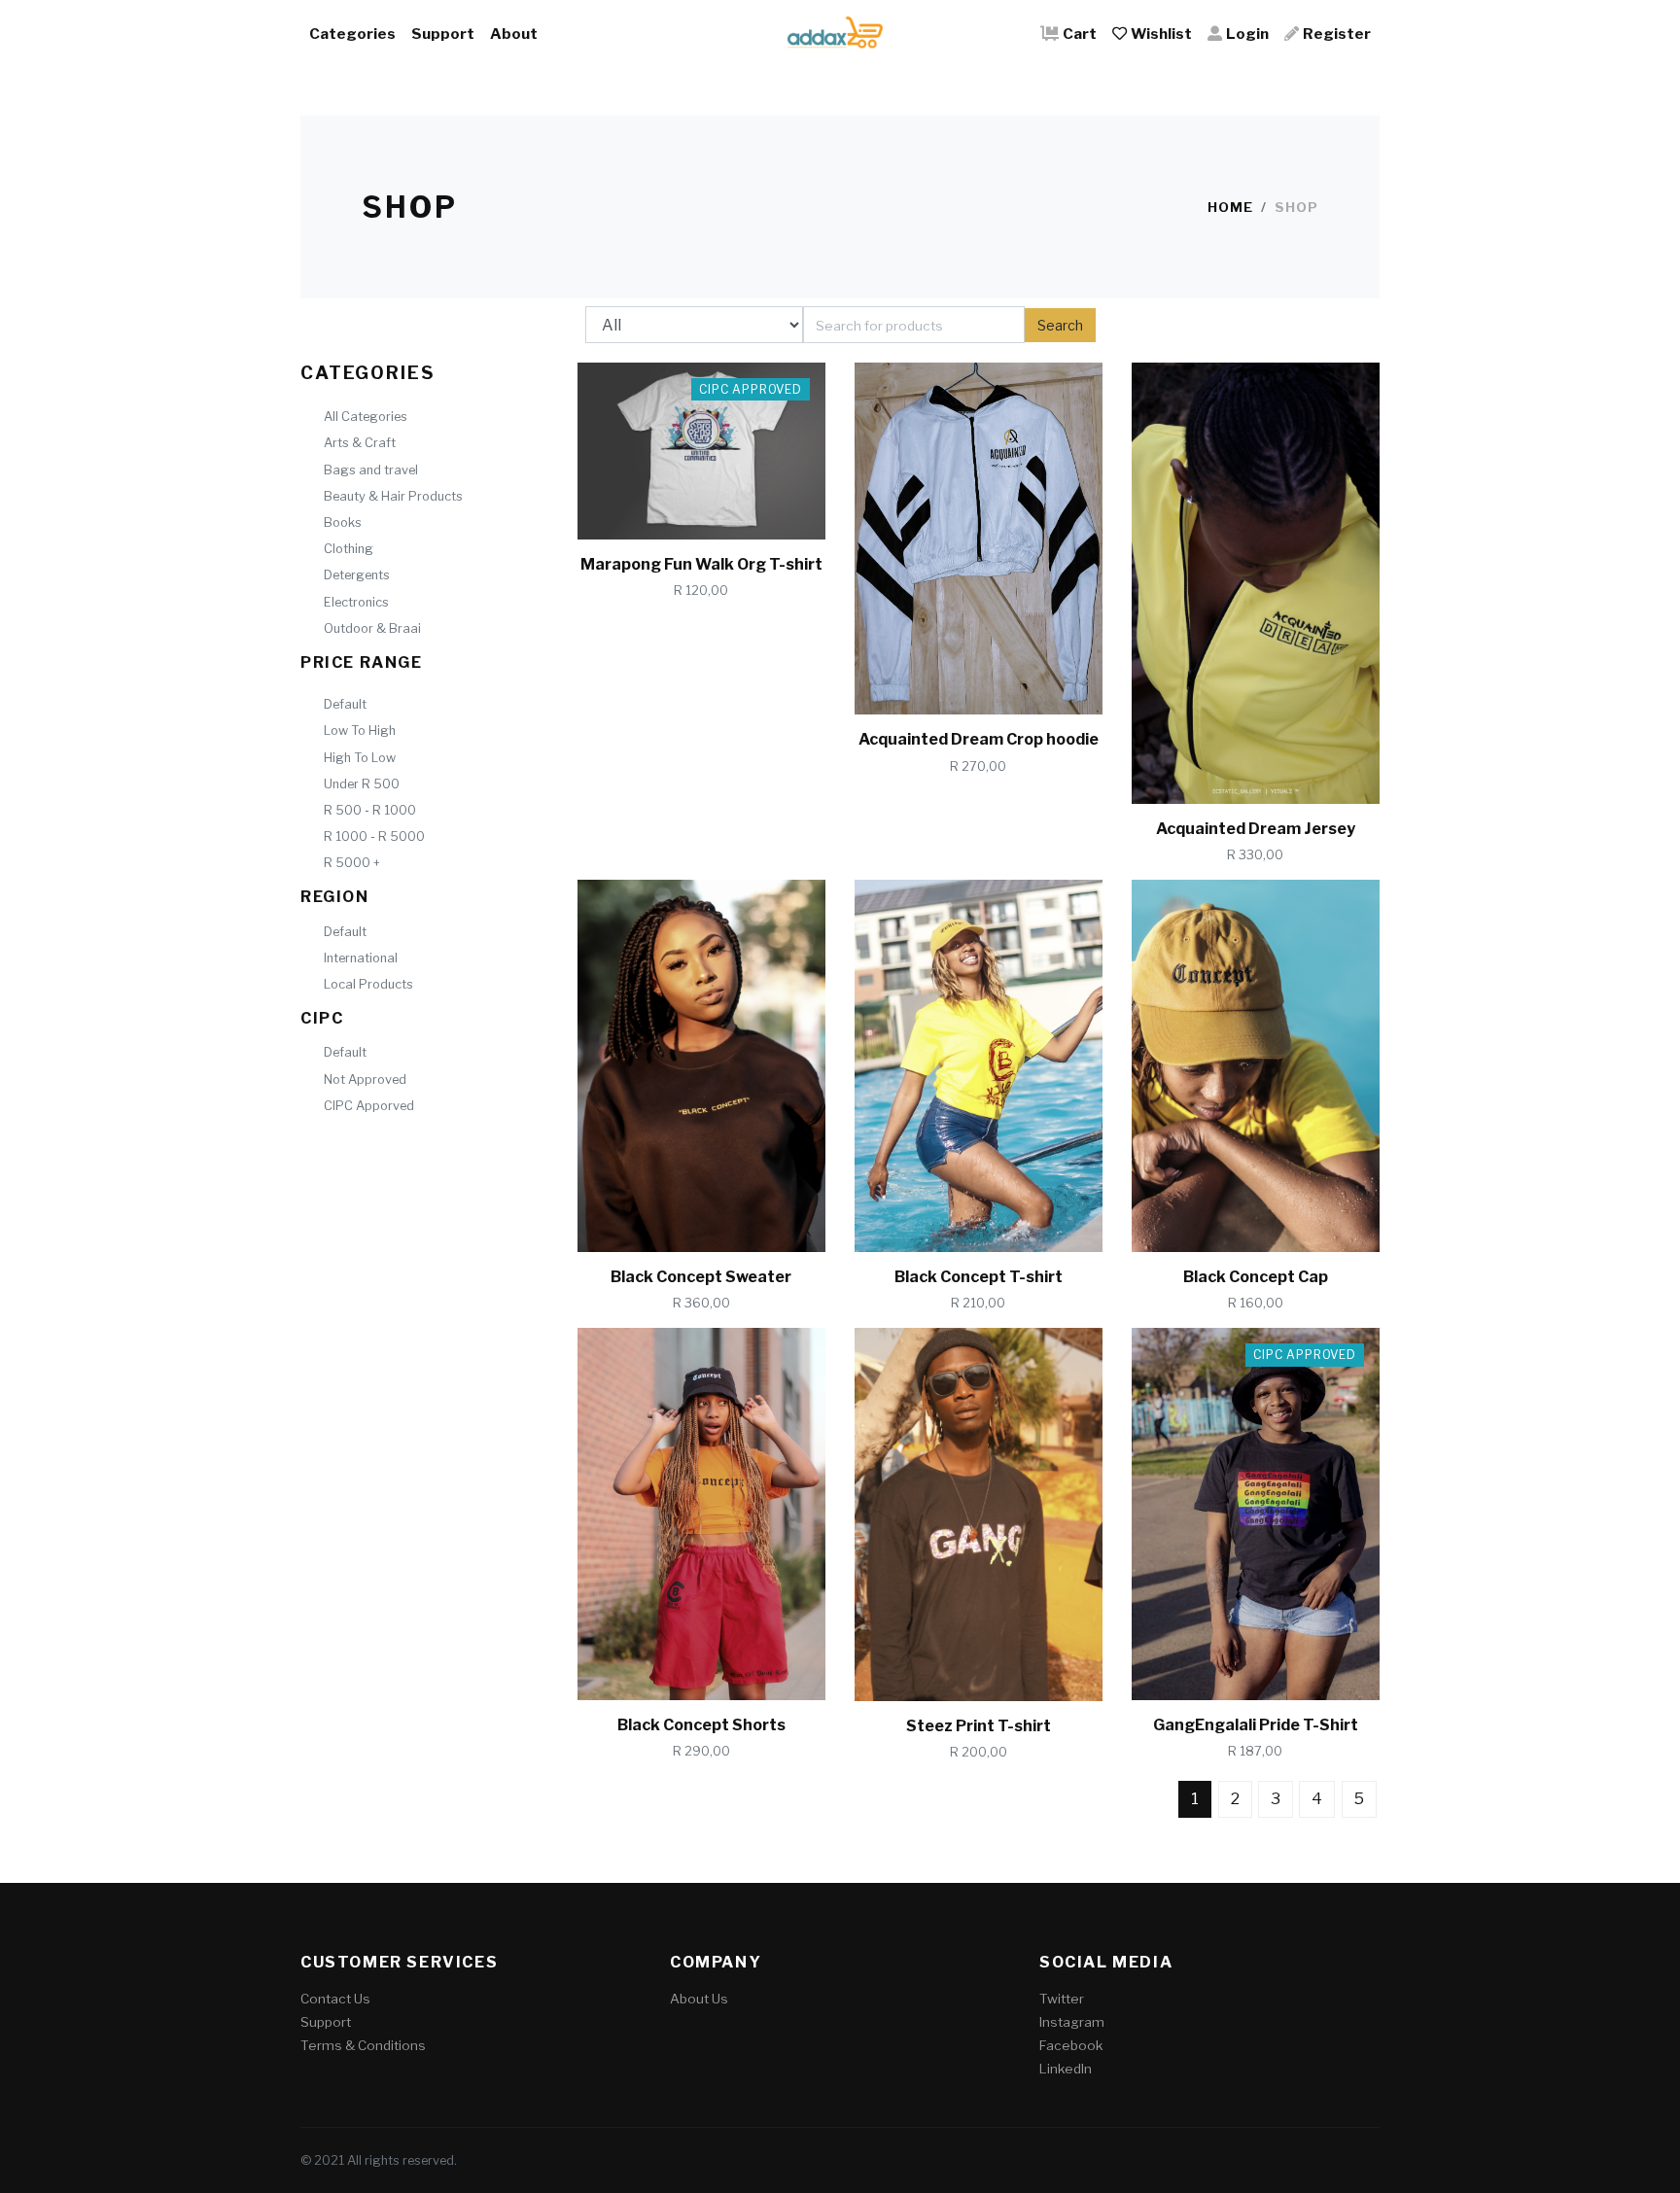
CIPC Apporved (369, 1106)
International (361, 958)
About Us (699, 1999)
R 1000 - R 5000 (374, 836)
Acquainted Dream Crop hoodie (979, 739)
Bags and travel (371, 470)
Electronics (356, 602)
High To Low (360, 758)
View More (730, 507)
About (514, 34)
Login (1247, 34)
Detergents (357, 575)
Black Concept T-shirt (979, 1277)
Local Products (368, 984)
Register (1337, 34)
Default (345, 704)
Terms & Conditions (363, 2045)
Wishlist (1161, 34)
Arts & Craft (360, 443)
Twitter (1062, 1999)
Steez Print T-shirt (979, 1726)
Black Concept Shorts (701, 1725)
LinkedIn (1066, 2069)
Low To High (360, 731)
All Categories (366, 417)
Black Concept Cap (1256, 1277)
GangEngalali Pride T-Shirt (1256, 1725)
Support (443, 34)
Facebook (1071, 2045)
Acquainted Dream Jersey (1256, 829)
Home (1230, 207)
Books (343, 522)
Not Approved (365, 1079)
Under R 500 (362, 784)
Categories (352, 34)
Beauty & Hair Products (393, 496)
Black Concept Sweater (701, 1277)
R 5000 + (352, 863)
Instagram (1072, 2022)
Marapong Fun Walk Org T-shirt (701, 564)
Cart (1080, 34)
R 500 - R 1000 (370, 810)
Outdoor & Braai (372, 628)
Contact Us (335, 1999)
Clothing (349, 549)
